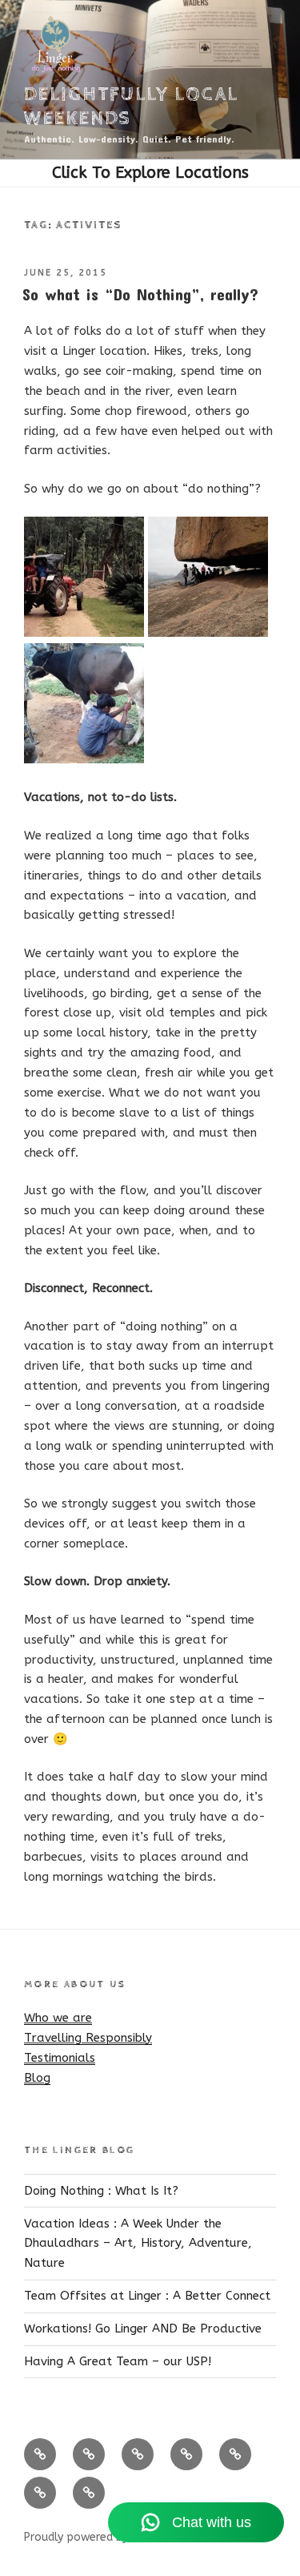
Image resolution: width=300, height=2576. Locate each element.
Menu (150, 173)
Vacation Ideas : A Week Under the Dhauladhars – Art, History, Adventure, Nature (138, 2244)
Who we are (58, 2018)
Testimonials (60, 2058)
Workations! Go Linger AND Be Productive (143, 2328)
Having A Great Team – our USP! (118, 2361)
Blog (37, 2078)
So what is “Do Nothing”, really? (140, 294)
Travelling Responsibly (88, 2038)
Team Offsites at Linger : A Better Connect (147, 2296)
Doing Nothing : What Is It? (101, 2191)
